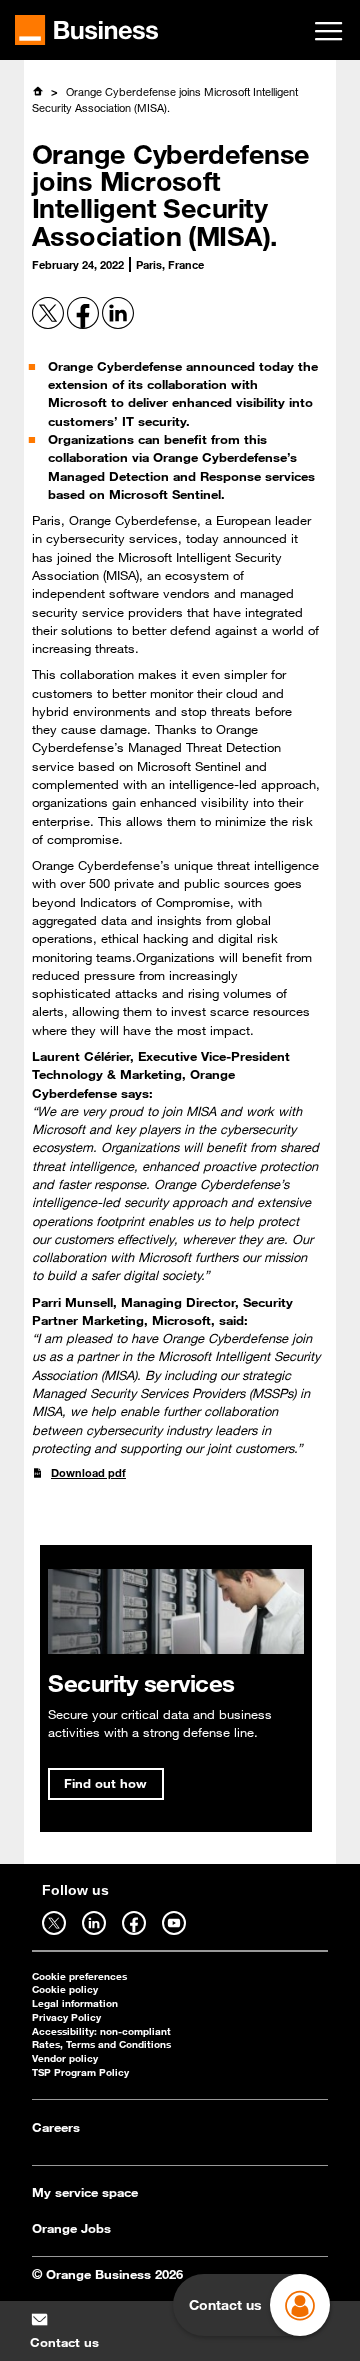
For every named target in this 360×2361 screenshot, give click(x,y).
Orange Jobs (71, 2228)
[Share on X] (49, 325)
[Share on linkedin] (118, 325)
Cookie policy (65, 1989)
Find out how (105, 1783)
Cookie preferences (79, 1976)
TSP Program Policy (80, 2072)
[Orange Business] (86, 30)
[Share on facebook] (84, 325)
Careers (56, 2127)
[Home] (37, 91)
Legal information (75, 2003)
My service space (85, 2192)
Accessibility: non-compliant (101, 2031)
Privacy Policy (66, 2017)
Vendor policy (65, 2058)
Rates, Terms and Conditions (101, 2044)
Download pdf (88, 1472)
